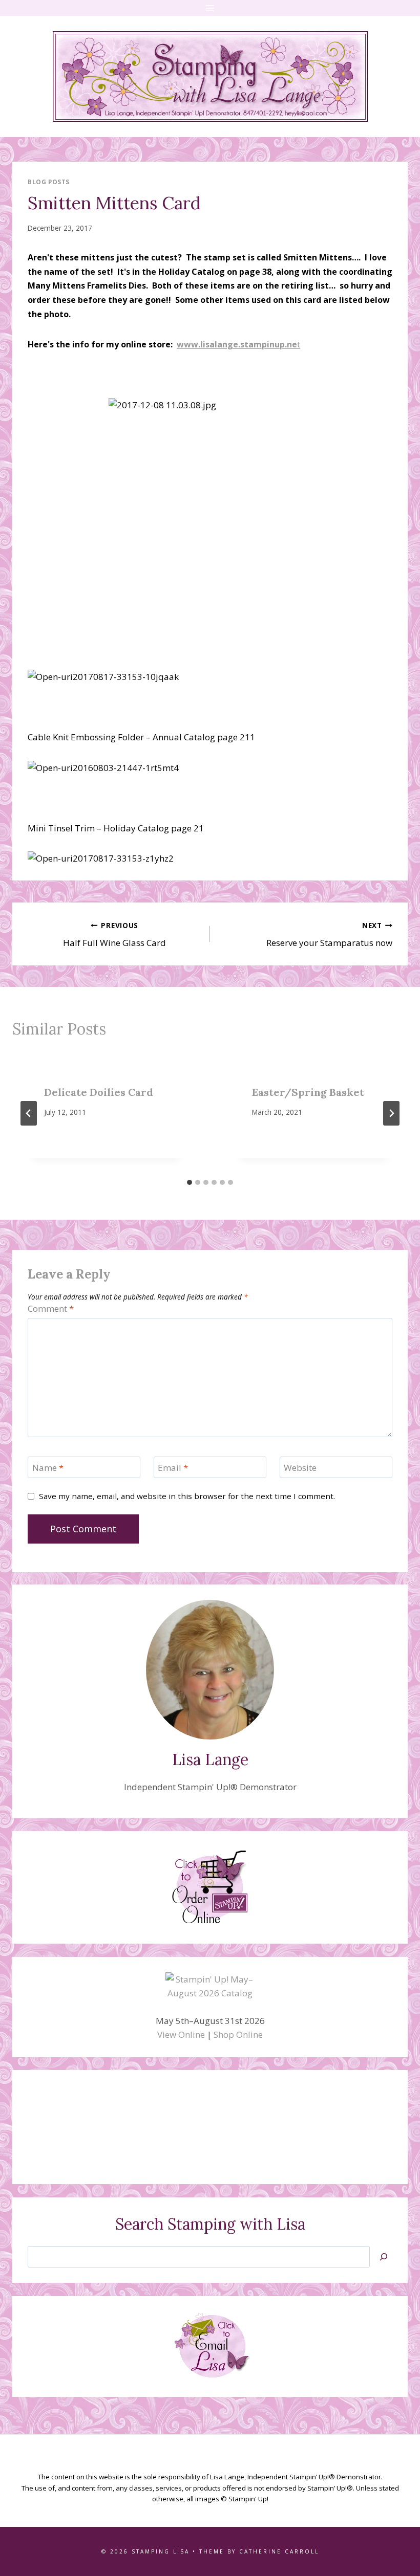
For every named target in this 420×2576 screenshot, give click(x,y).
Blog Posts (49, 182)
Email (173, 1468)
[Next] (391, 1113)
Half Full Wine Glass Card (114, 935)
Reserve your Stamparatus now (329, 935)
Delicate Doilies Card (99, 1092)
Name (48, 1468)
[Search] (384, 2257)
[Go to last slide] (29, 1113)
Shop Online (238, 2034)
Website (300, 1468)
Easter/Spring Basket (308, 1092)
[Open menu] (210, 8)
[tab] (190, 1182)
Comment (51, 1309)
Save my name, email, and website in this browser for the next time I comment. (187, 1496)
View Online (181, 2034)
